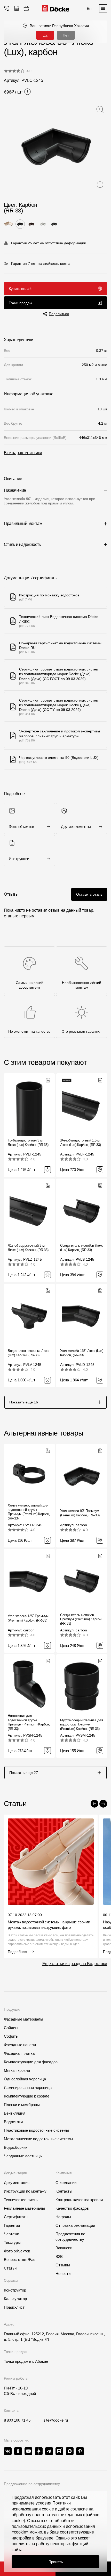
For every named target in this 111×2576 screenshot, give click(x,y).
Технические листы (21, 2200)
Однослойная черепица (25, 2079)
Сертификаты (16, 2217)
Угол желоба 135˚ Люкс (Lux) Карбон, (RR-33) (82, 1353)
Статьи (10, 2268)
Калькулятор (15, 2299)
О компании (66, 2183)
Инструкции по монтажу (25, 2191)
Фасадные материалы (23, 2019)
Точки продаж (20, 303)
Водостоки (13, 2122)
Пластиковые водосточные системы (36, 2130)
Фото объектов (17, 2251)
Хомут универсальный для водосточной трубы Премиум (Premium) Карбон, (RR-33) (29, 1512)
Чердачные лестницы (23, 2156)
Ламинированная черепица (28, 2088)
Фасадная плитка (19, 2053)
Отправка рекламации (75, 2225)
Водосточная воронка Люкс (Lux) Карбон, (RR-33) (29, 1353)
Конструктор (15, 2290)
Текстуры (12, 2242)
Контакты (64, 2191)
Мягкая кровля (17, 2070)
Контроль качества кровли (79, 2200)
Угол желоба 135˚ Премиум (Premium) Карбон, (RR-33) (28, 1618)
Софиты (11, 2036)
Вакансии (64, 2248)
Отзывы (63, 2265)
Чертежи (11, 2234)
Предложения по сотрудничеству (70, 2237)
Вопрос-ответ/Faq (20, 2260)
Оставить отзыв (89, 894)
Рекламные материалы (24, 2208)
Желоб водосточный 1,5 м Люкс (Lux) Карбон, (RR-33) (80, 1143)
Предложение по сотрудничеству (32, 2484)
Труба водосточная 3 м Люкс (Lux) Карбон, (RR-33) (28, 1143)
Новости (63, 2274)
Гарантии (12, 2225)
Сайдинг (11, 2028)
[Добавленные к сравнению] (17, 8)
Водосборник (16, 2147)
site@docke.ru (56, 2420)
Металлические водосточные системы (38, 2139)
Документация (17, 2183)
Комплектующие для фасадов (31, 2062)
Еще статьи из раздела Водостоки (75, 1964)
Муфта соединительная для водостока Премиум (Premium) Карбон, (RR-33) (82, 1725)
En (89, 8)
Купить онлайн (21, 289)
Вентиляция (15, 2113)
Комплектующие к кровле (27, 2096)
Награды (63, 2217)
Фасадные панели (20, 2045)
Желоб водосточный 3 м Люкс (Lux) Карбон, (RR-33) (28, 1248)
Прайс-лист (14, 2307)
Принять (56, 2562)
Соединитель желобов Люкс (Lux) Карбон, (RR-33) (82, 1248)
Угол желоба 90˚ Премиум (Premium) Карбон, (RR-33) (80, 1513)
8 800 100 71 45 (17, 2420)
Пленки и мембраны (22, 2105)
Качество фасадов (72, 2208)
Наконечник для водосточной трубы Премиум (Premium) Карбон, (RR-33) (29, 1722)
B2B (59, 2256)
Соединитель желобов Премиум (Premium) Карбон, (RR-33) (81, 1619)
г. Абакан (40, 2361)
